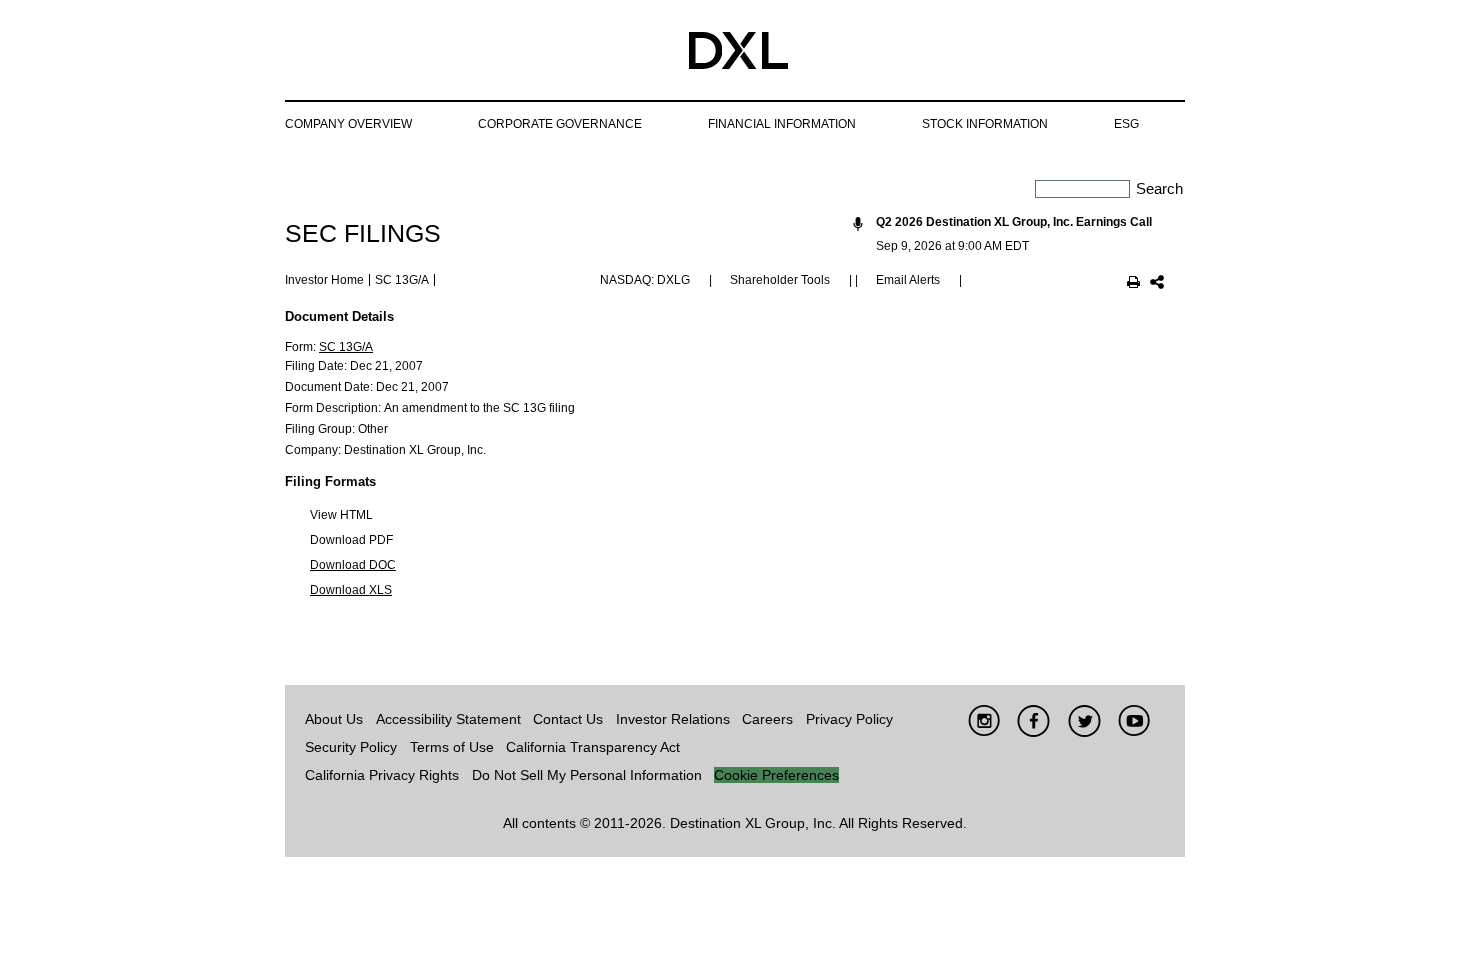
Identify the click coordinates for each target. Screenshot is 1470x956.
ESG (1126, 124)
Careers (767, 719)
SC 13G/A (346, 347)
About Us (334, 719)
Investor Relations (673, 719)
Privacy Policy (849, 719)
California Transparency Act (593, 747)
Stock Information (985, 124)
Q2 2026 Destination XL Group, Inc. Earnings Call (1014, 222)
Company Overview (348, 124)
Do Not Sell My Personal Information (587, 775)
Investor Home (324, 280)
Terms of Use (452, 747)
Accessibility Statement (448, 719)
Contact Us (568, 719)
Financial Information (782, 124)
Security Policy (351, 747)
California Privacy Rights (382, 775)
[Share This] (1157, 284)
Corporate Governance (560, 124)
